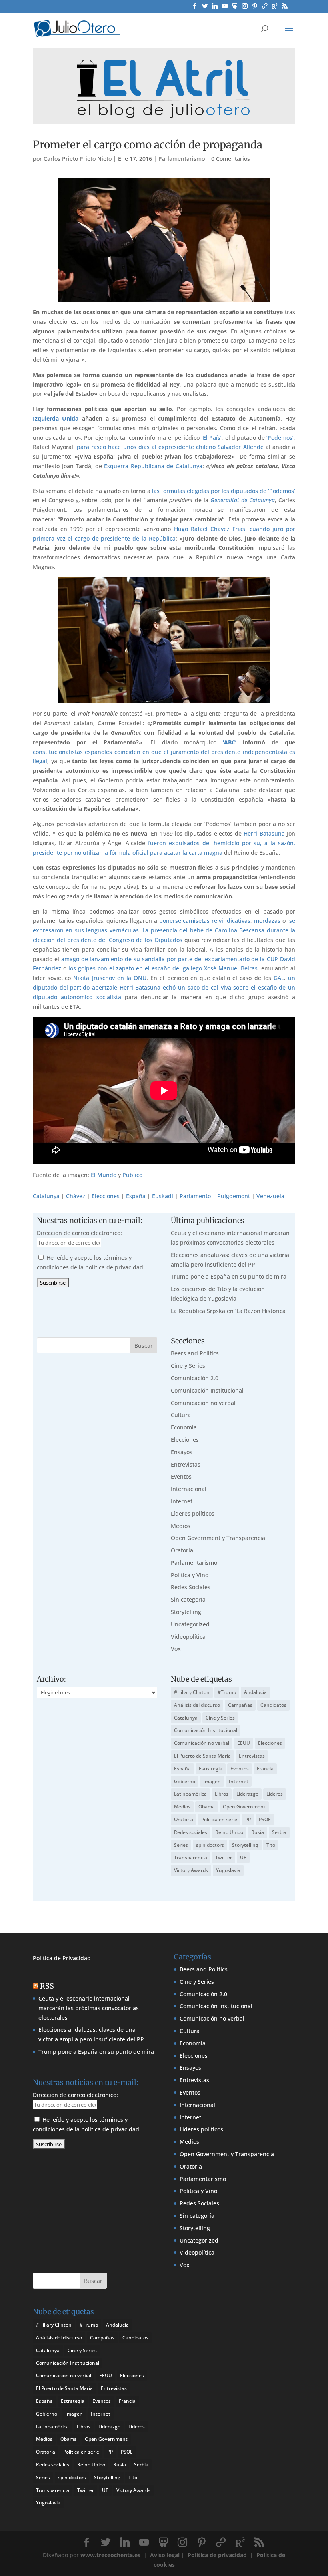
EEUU (244, 1743)
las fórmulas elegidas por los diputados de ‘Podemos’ (224, 491)
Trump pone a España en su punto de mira (229, 1276)
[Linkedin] (215, 8)
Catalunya (46, 1196)
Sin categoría (188, 1599)
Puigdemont (234, 1196)
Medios (181, 1526)
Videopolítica (188, 1637)
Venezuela (270, 1196)
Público (132, 1175)
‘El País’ (211, 438)
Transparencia (191, 1857)
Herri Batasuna (264, 833)
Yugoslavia (228, 1870)
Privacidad (77, 1958)
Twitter (224, 1857)
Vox (176, 1649)
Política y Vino (190, 1575)
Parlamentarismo (182, 159)
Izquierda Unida (56, 418)
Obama (207, 1807)
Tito (271, 1845)
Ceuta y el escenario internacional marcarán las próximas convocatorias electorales (89, 2008)
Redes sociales (191, 1832)
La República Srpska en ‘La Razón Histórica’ (229, 1311)
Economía (184, 1427)
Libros (222, 1794)
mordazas (267, 921)
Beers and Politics (195, 1353)
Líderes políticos (193, 1513)
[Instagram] (245, 8)
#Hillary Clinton (192, 1692)
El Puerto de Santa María (202, 1756)
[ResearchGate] (275, 8)
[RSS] (285, 8)
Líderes (275, 1794)
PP (248, 1819)
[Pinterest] (255, 8)
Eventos (181, 1476)
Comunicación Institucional (207, 1390)
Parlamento (195, 1196)
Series (181, 1845)
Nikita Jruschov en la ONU (110, 978)
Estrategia (211, 1769)
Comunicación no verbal (203, 1403)
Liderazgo (247, 1794)
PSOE (265, 1819)
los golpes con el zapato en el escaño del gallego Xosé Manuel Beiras (163, 968)
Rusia (258, 1832)
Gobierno (185, 1781)
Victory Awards (191, 1870)
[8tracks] (265, 8)
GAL (279, 978)
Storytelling (186, 1612)
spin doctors (210, 1845)
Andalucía (255, 1692)
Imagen (212, 1781)
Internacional (189, 1489)
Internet (182, 1501)
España (136, 1196)
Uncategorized (190, 1624)
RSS (47, 1986)
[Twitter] (205, 8)
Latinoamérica (190, 1794)
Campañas (240, 1705)
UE (243, 1857)
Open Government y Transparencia (218, 1538)
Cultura (181, 1415)
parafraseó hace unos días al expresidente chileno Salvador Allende (170, 447)
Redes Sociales (191, 1587)
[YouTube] (225, 8)
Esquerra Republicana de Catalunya (153, 466)
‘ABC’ (230, 742)
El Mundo (104, 1175)
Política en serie (219, 1819)
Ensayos (182, 1452)
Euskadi (163, 1196)
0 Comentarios (231, 159)
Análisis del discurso (197, 1705)
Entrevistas (186, 1464)
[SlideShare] (235, 8)
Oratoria (182, 1550)
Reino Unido (229, 1832)
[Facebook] (195, 8)
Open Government (244, 1807)
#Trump (227, 1692)
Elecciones (106, 1196)
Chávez (76, 1196)
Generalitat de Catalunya (243, 500)
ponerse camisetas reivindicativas (205, 921)
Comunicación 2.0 (195, 1378)
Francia (265, 1769)
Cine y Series (188, 1366)
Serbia (279, 1832)
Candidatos (273, 1705)
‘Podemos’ (280, 438)
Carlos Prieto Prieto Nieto (78, 159)
